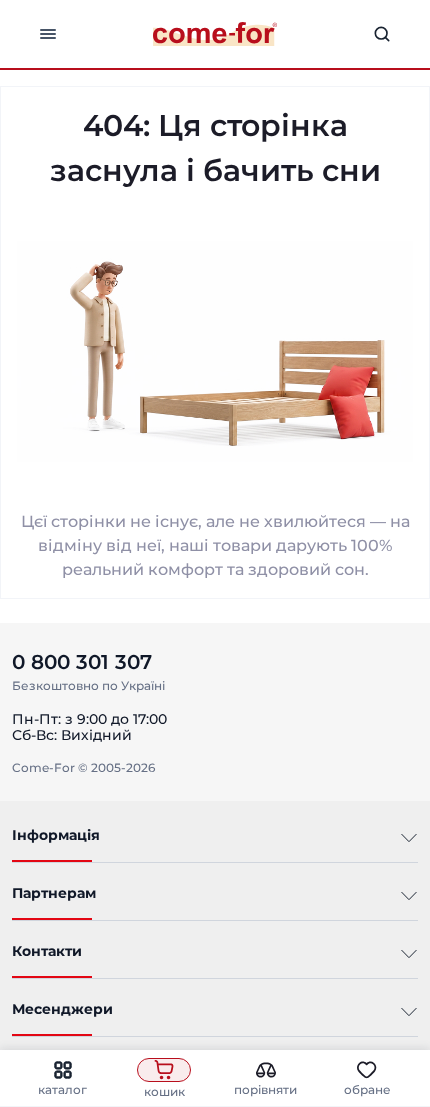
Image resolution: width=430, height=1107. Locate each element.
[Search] (382, 34)
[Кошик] (164, 1070)
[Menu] (48, 34)
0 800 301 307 (82, 662)
